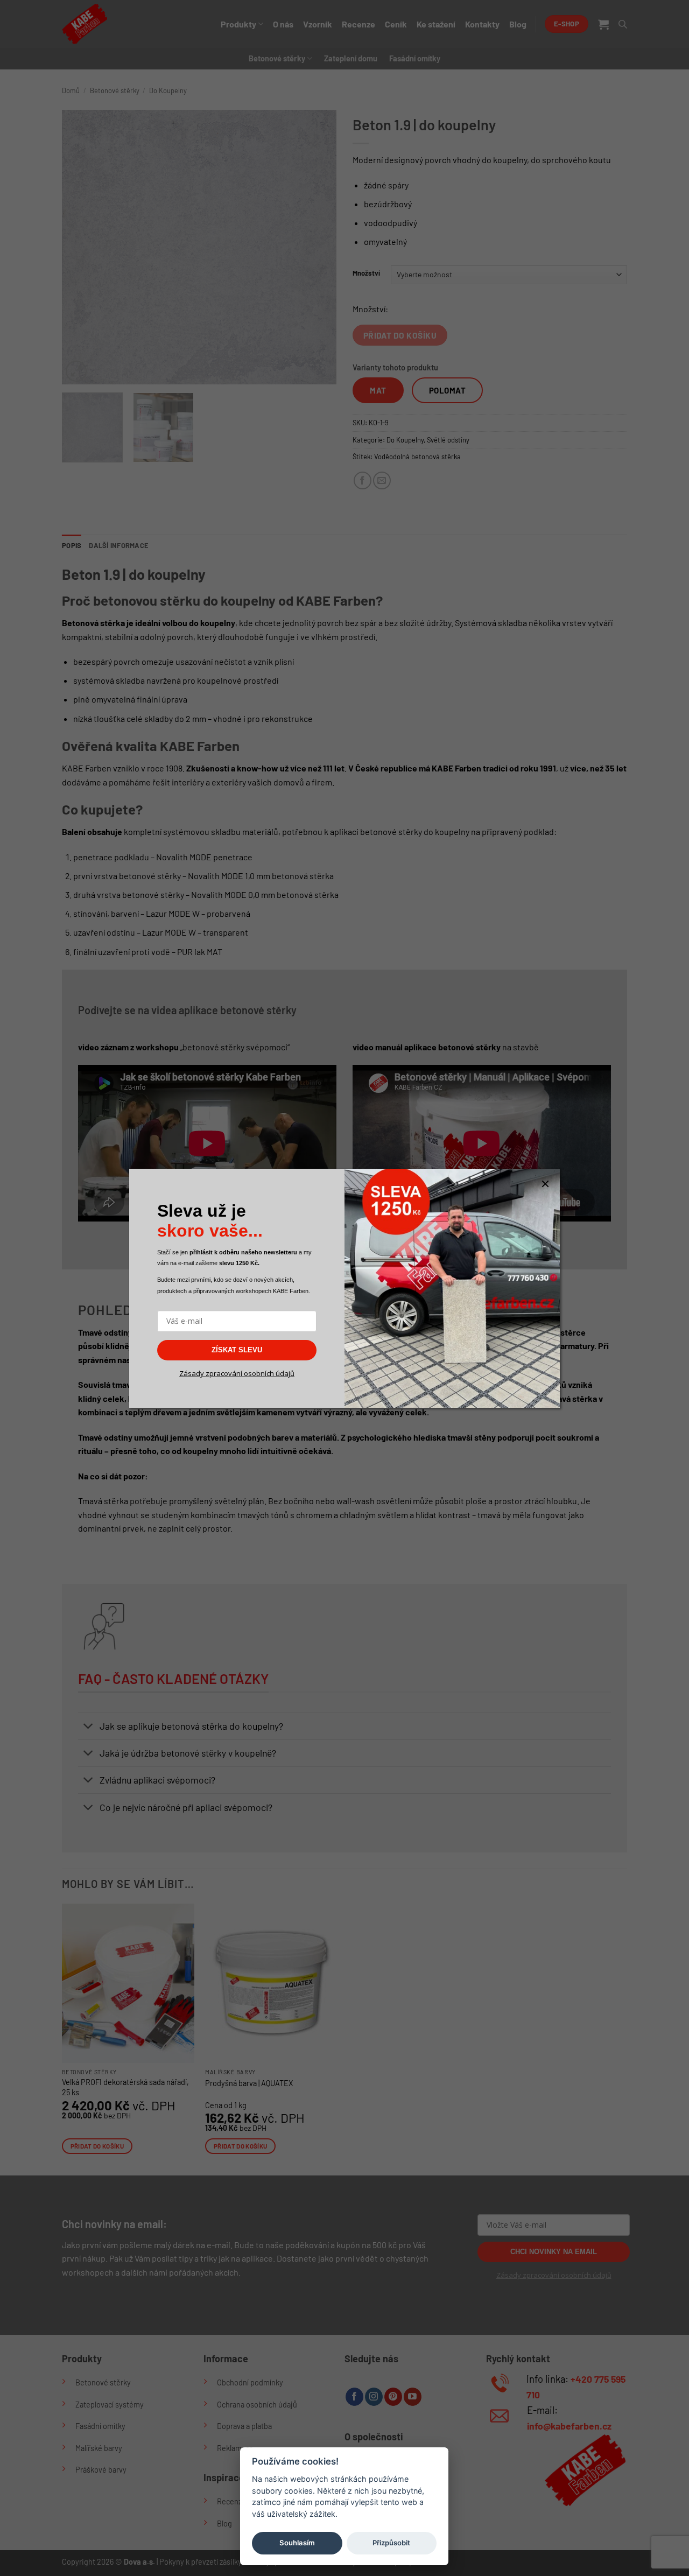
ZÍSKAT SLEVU (237, 1350)
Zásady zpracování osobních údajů (237, 1373)
